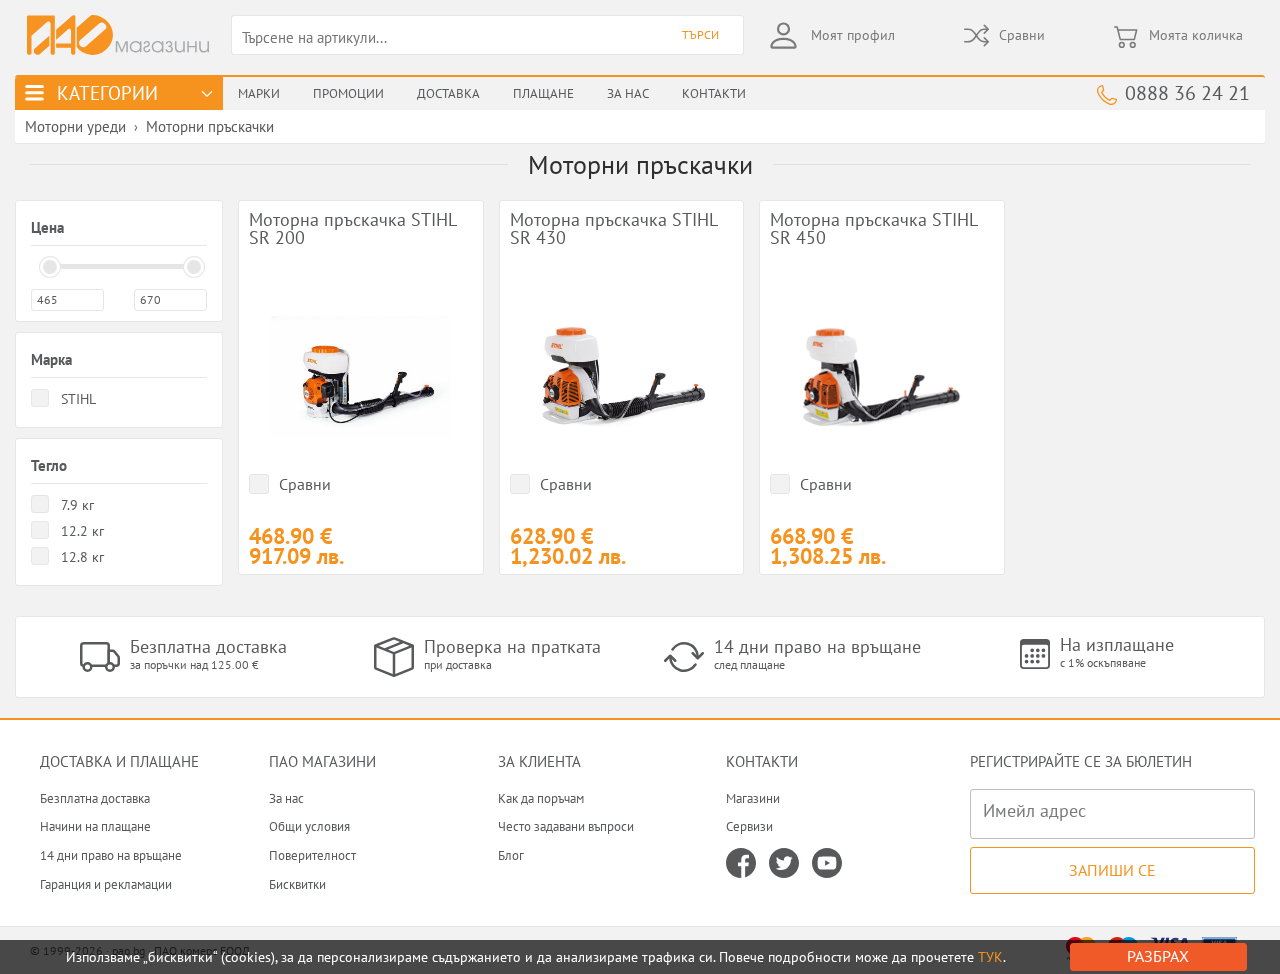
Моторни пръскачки (210, 126)
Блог (511, 855)
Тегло (49, 465)
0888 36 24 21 (1187, 92)
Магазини (753, 798)
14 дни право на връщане (111, 855)
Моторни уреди (75, 126)
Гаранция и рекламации (106, 884)
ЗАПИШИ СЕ (1112, 870)
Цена (47, 227)
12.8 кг (82, 557)
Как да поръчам (541, 798)
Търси (700, 34)
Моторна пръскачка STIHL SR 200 (352, 230)
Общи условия (309, 826)
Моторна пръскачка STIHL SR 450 (873, 230)
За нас (286, 798)
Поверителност (312, 855)
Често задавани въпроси (566, 826)
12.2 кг (82, 531)
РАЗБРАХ (1158, 956)
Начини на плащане (95, 826)
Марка (51, 359)
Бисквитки (297, 884)
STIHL (78, 399)
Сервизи (749, 826)
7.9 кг (77, 505)
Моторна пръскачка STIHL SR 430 (613, 230)
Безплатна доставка (95, 798)
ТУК (990, 957)
